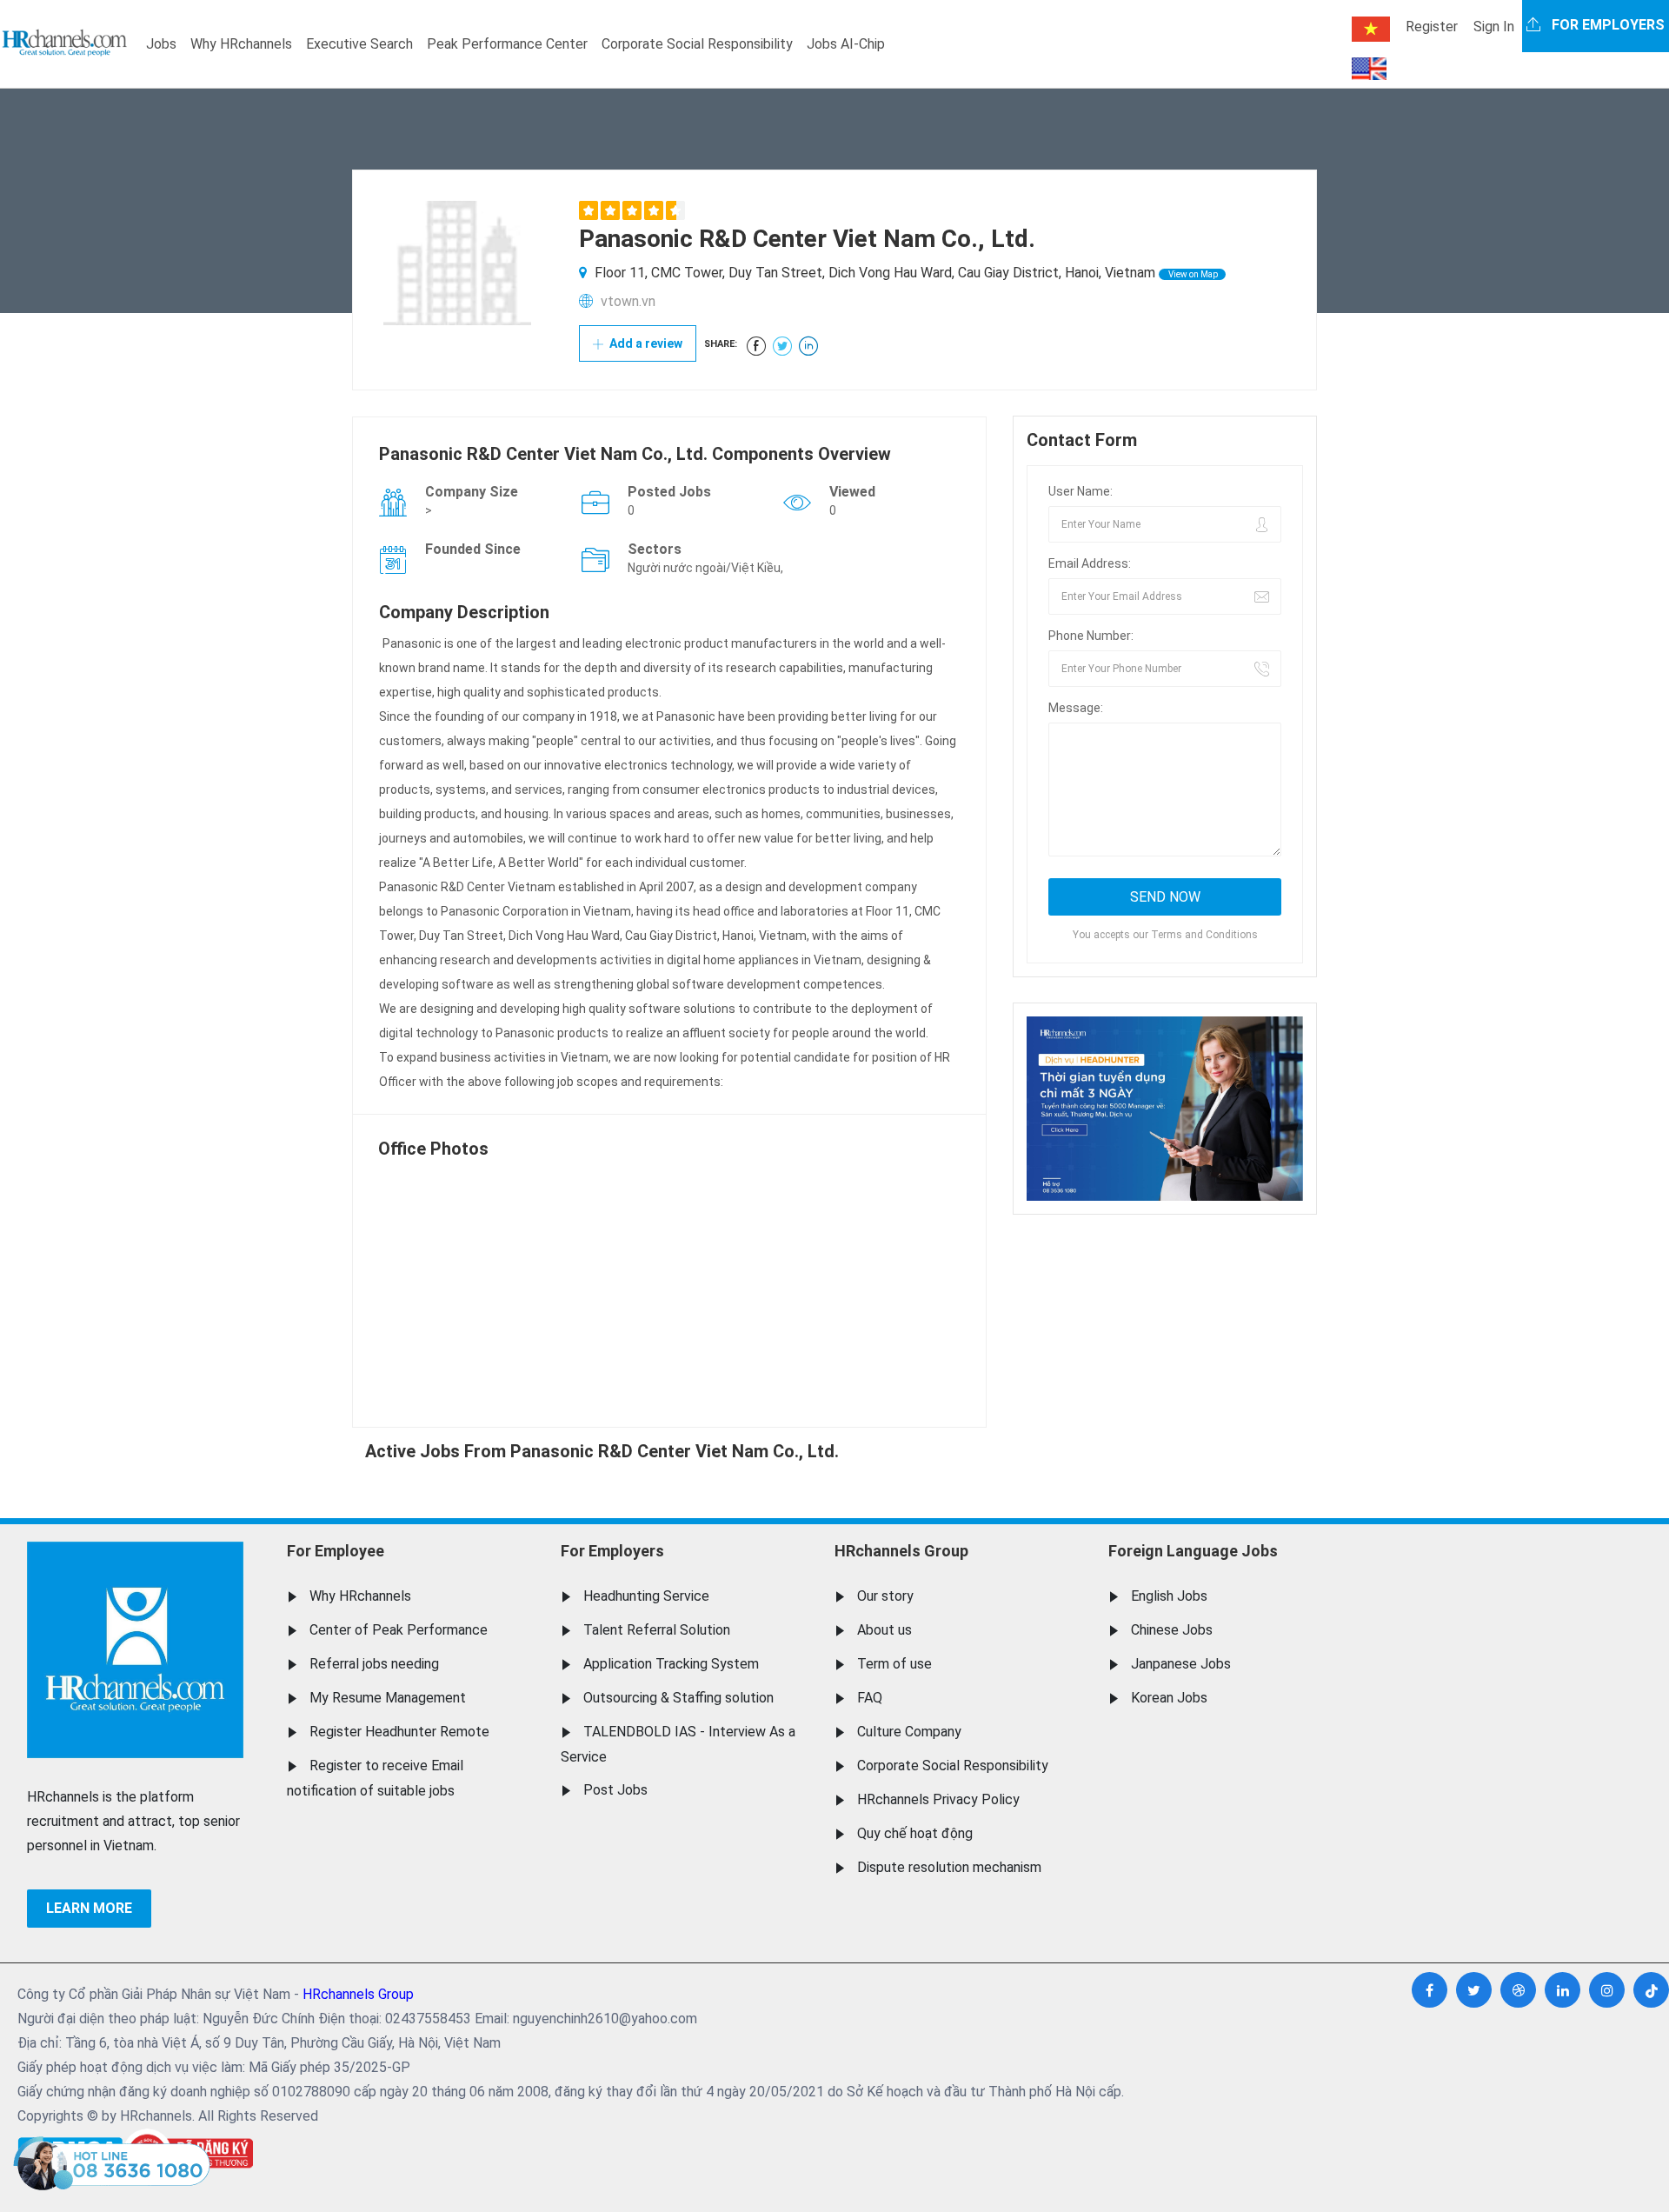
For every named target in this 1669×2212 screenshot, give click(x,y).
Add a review (645, 343)
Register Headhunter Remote (399, 1732)
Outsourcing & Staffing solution (678, 1698)
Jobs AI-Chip (846, 44)
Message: (1076, 708)
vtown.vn (628, 301)
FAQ (870, 1698)
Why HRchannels (241, 44)
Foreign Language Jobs (1193, 1551)
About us (884, 1630)
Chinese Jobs (1172, 1630)
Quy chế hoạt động (915, 1833)
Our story (885, 1596)
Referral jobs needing (374, 1664)
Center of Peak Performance (399, 1630)
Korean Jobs (1169, 1698)
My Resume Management (388, 1698)
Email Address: (1090, 563)
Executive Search (359, 44)
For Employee (336, 1551)
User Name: (1081, 491)
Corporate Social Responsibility (697, 44)
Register (1432, 27)
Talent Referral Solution (657, 1630)
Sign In (1494, 27)
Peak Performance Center (507, 44)
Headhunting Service (646, 1596)
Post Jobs (615, 1790)
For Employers (612, 1551)
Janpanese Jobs (1181, 1664)
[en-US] (1369, 69)
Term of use (894, 1664)
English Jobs (1169, 1596)
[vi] (1371, 29)
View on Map (1192, 274)
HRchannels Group (901, 1551)
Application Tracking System (671, 1664)
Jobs (161, 44)
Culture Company (909, 1732)
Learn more (89, 1908)
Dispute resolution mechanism (949, 1867)
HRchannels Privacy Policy (938, 1799)
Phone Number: (1091, 636)
